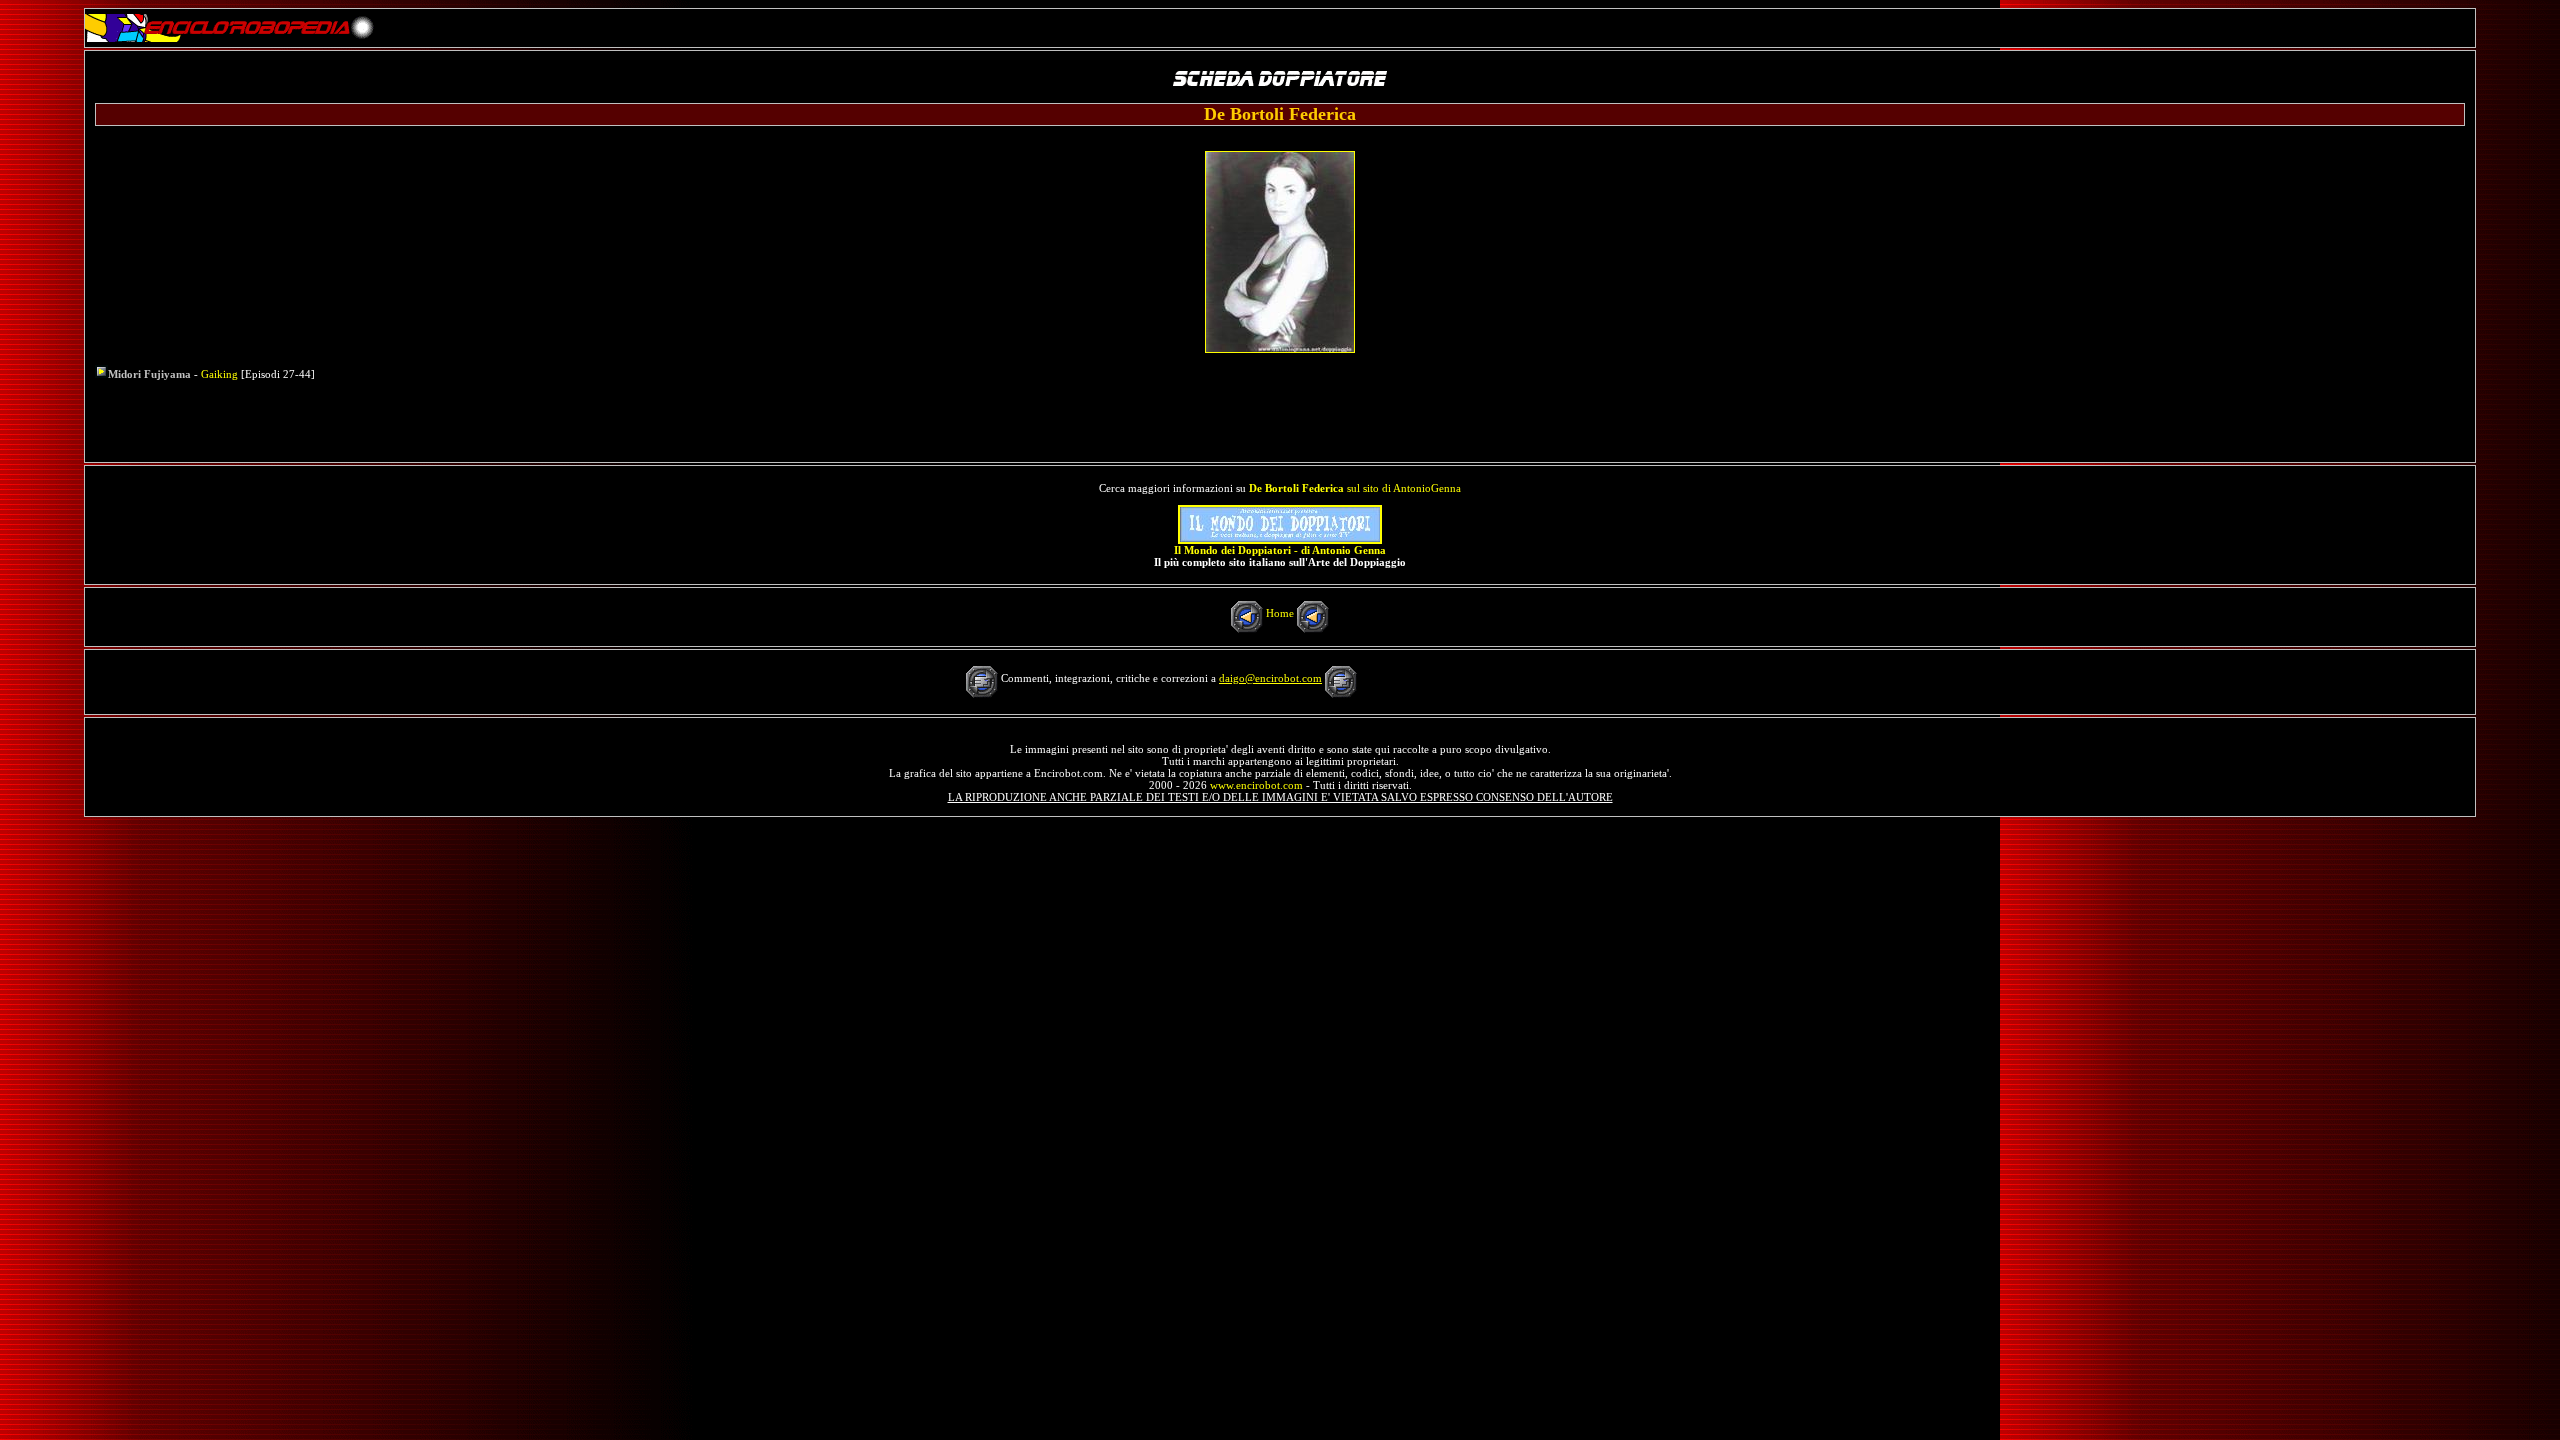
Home (1280, 613)
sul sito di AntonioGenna (1355, 488)
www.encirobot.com (1256, 785)
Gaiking (219, 374)
